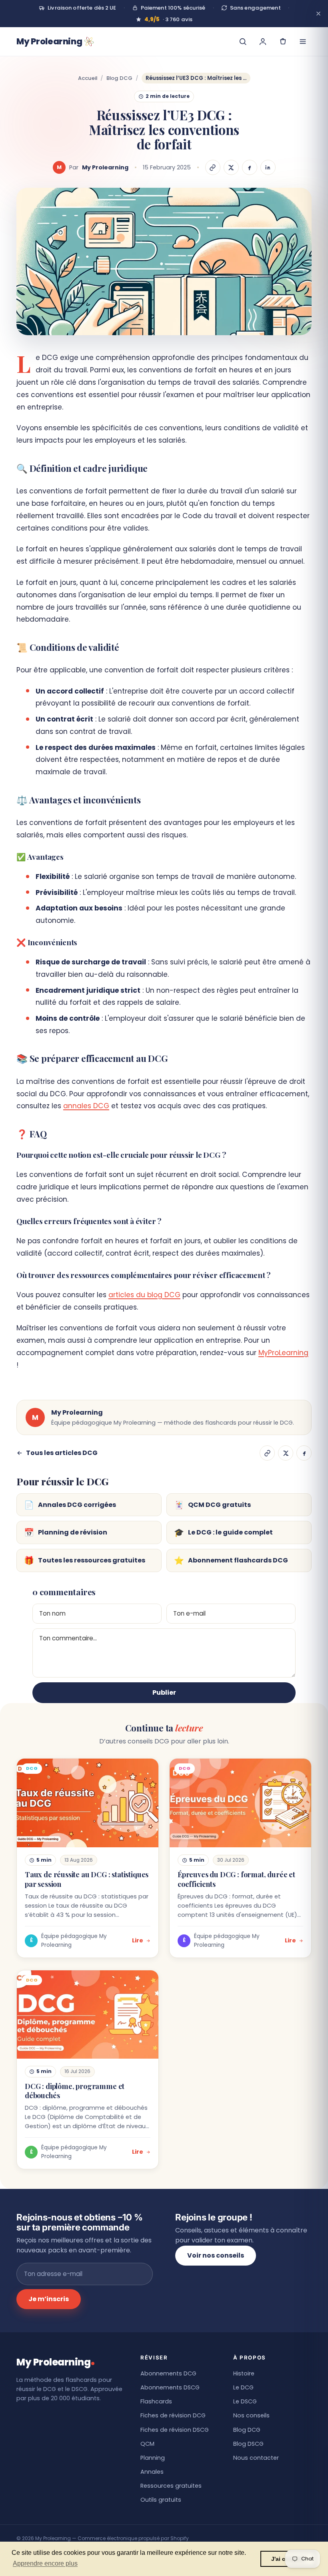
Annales (152, 2472)
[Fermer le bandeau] (318, 14)
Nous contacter (256, 2458)
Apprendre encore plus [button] (45, 2563)
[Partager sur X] (231, 167)
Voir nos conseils (216, 2255)
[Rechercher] (243, 42)
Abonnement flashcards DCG (231, 1560)
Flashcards (156, 2401)
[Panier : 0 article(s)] (283, 42)
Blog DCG (119, 78)
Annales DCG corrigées (70, 1505)
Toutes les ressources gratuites (85, 1560)
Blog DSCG (248, 2444)
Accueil (88, 78)
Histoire (244, 2373)
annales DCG (86, 1106)
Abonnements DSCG (170, 2387)
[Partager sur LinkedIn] (268, 167)
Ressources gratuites (171, 2486)
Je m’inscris (49, 2299)
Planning (153, 2458)
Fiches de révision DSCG (175, 2430)
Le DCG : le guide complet (223, 1532)
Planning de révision (66, 1532)
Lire (138, 1940)
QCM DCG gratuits (212, 1505)
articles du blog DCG (144, 1295)
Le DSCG (245, 2401)
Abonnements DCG (168, 2373)
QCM (147, 2444)
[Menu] (303, 42)
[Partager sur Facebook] (250, 167)
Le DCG (243, 2387)
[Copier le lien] (213, 167)
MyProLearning (283, 1353)
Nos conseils (251, 2415)
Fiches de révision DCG (173, 2415)
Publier (164, 1692)
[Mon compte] (263, 42)
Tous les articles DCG (62, 1453)
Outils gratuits (161, 2500)
